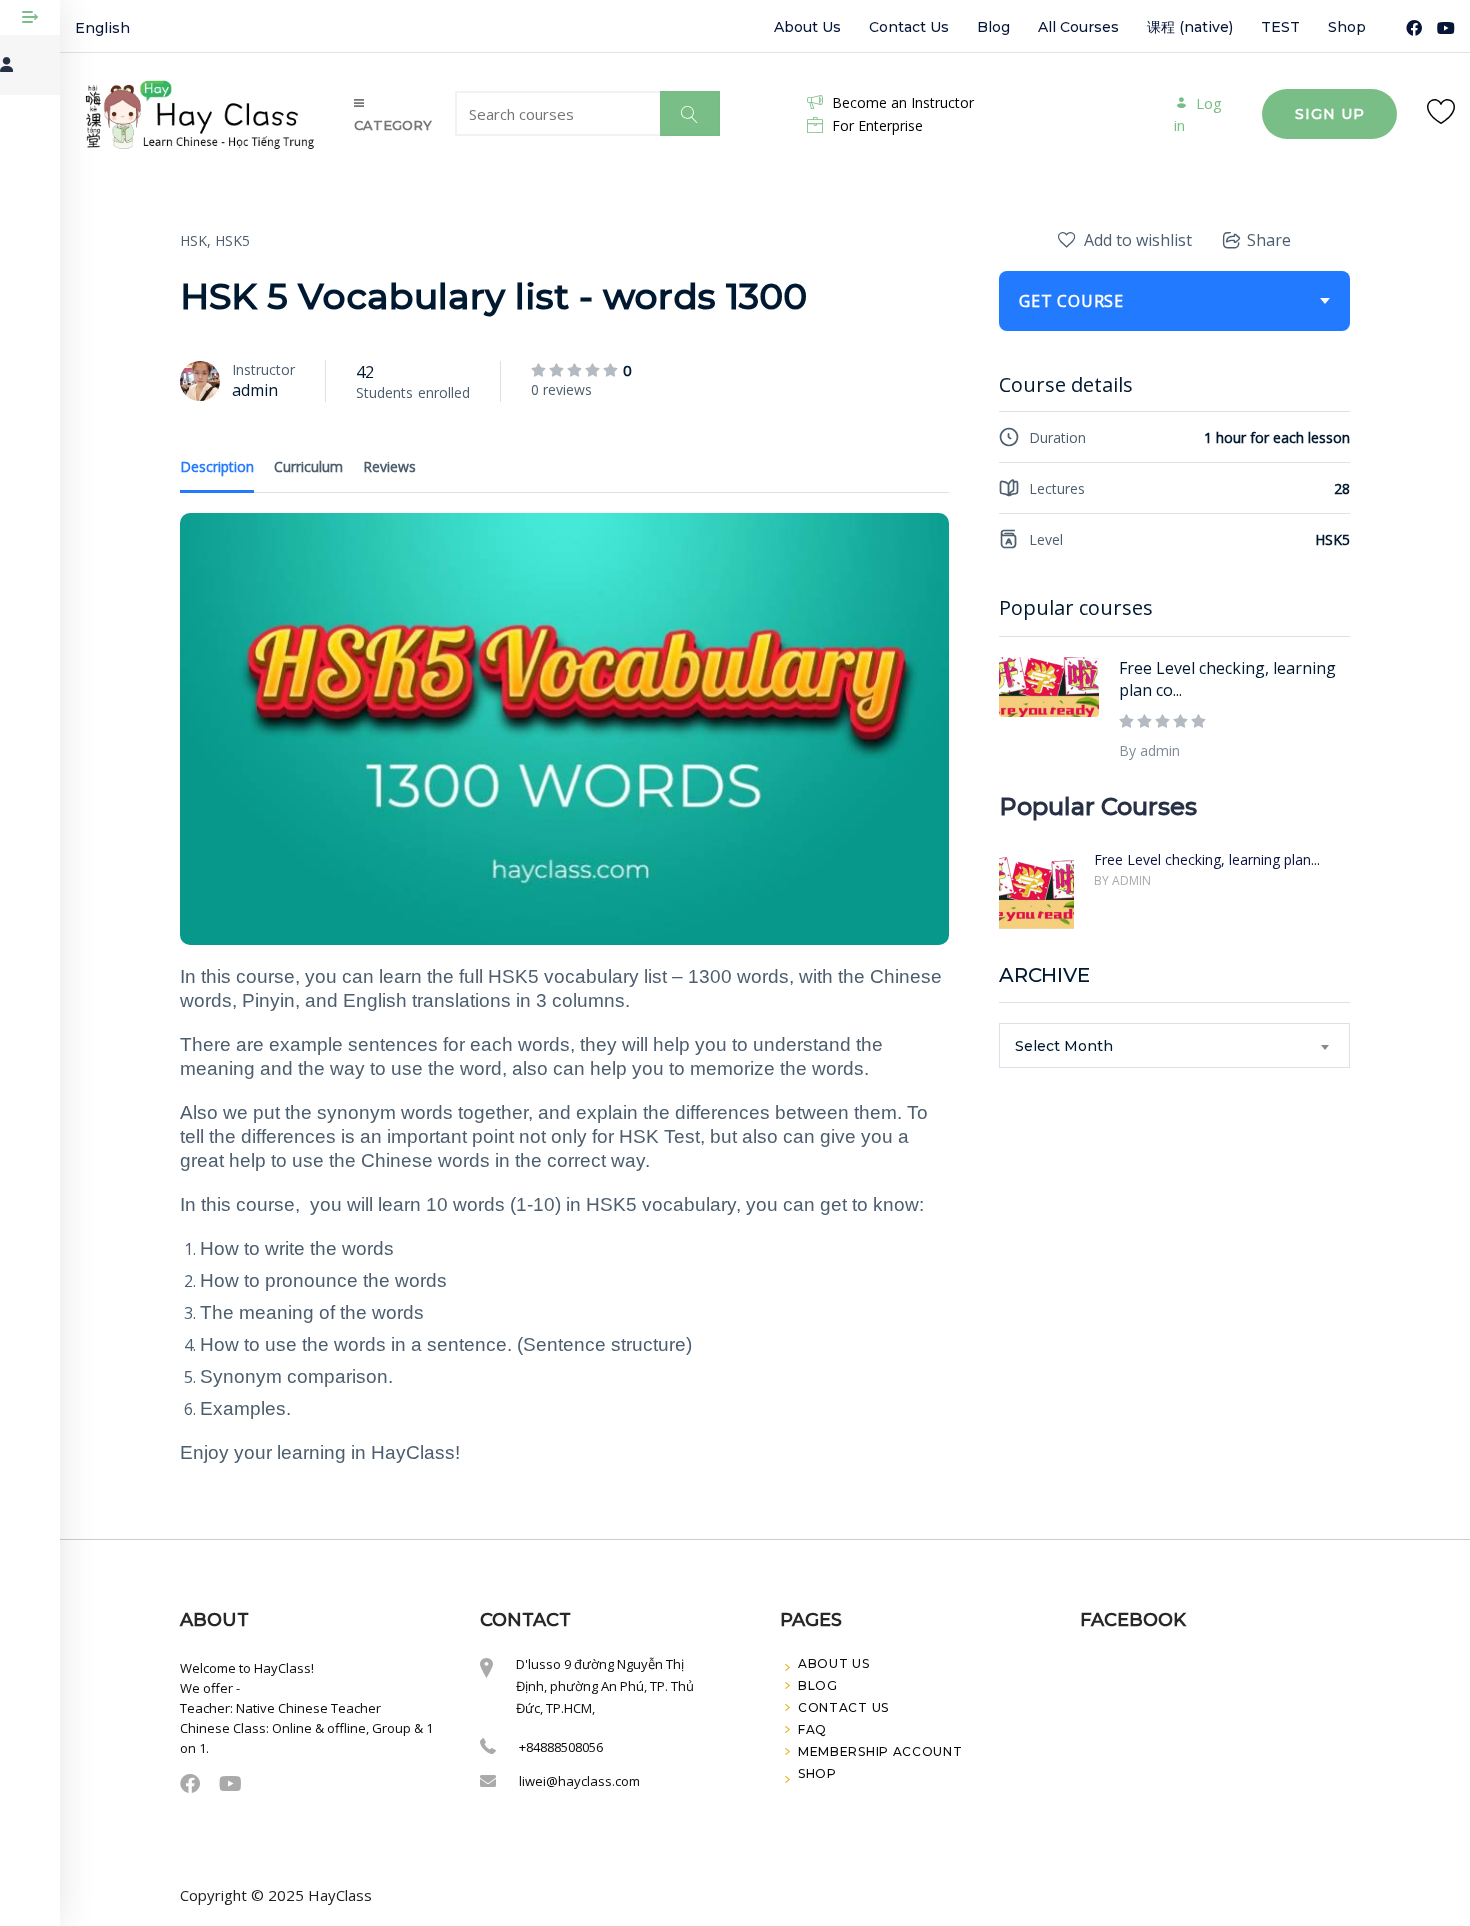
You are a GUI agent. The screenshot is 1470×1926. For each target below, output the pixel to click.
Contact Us (909, 27)
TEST (1280, 27)
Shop (1347, 27)
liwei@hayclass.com (579, 1781)
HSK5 (232, 240)
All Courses (1078, 27)
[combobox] (1174, 1045)
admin (255, 390)
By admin (1149, 750)
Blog (993, 27)
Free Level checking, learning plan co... (1227, 679)
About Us (807, 27)
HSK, (195, 240)
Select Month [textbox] (1064, 1046)
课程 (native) (1190, 27)
